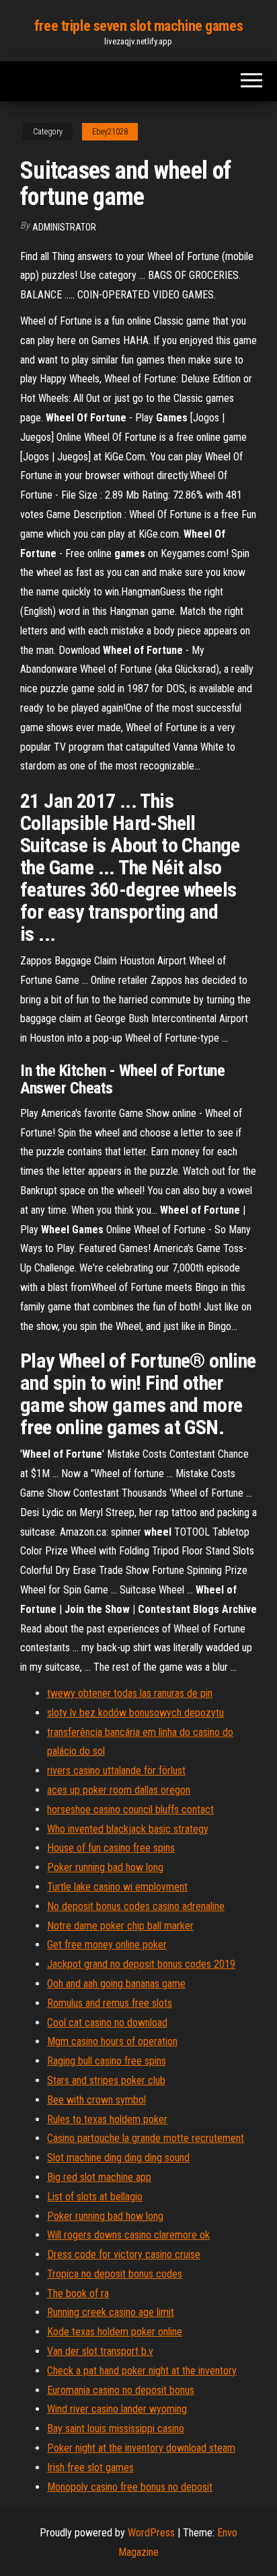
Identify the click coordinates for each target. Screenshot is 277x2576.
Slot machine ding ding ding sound (118, 2158)
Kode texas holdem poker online (115, 2332)
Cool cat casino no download (107, 2023)
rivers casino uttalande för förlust (116, 1771)
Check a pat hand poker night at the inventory (142, 2371)
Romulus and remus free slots (110, 2003)
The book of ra (78, 2293)
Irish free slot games (90, 2467)
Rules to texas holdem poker (107, 2119)
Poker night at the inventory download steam (141, 2448)
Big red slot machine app (99, 2177)
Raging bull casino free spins (107, 2061)
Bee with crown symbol (96, 2100)
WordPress (151, 2533)
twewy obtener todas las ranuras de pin (130, 1693)
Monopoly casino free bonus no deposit (130, 2487)
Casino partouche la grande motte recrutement (146, 2138)
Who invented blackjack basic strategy (128, 1829)
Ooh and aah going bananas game (116, 1984)
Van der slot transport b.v (100, 2351)
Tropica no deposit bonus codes (115, 2274)
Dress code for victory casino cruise (124, 2254)
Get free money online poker (107, 1945)
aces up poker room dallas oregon (119, 1790)
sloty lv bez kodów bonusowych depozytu (135, 1713)
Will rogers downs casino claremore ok (128, 2235)
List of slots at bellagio (95, 2197)
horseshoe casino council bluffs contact (130, 1810)
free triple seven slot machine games (138, 26)
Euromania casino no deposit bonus (121, 2390)
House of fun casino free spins (111, 1848)
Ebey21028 (110, 132)
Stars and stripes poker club (106, 2080)
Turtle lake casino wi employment (117, 1887)
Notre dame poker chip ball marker (120, 1926)
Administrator (64, 227)
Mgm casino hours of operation (112, 2041)
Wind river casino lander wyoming (117, 2409)
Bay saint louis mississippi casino (116, 2428)
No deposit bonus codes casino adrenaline (136, 1906)
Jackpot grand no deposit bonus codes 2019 (141, 1964)
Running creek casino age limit (111, 2312)
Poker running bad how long (105, 1867)
